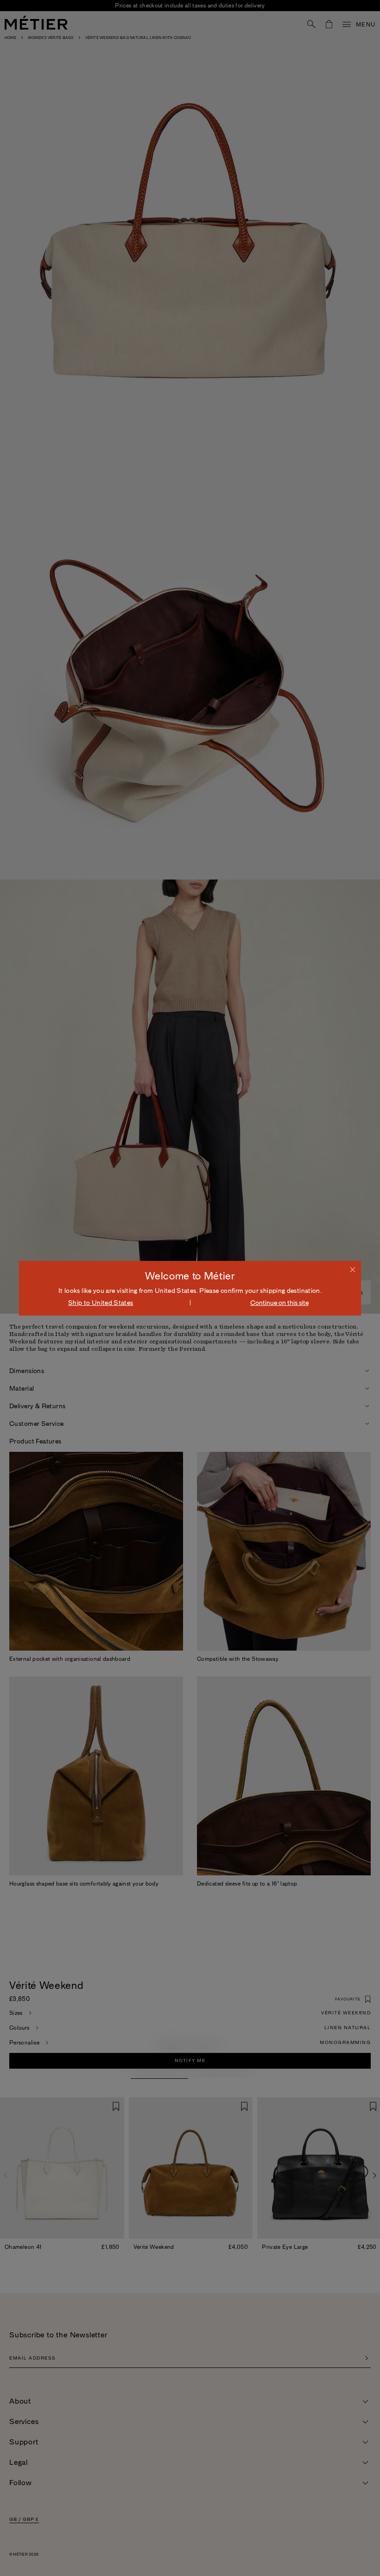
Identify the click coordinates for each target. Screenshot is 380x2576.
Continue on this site (279, 1303)
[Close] (353, 1269)
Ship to (101, 1303)
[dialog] (190, 1288)
